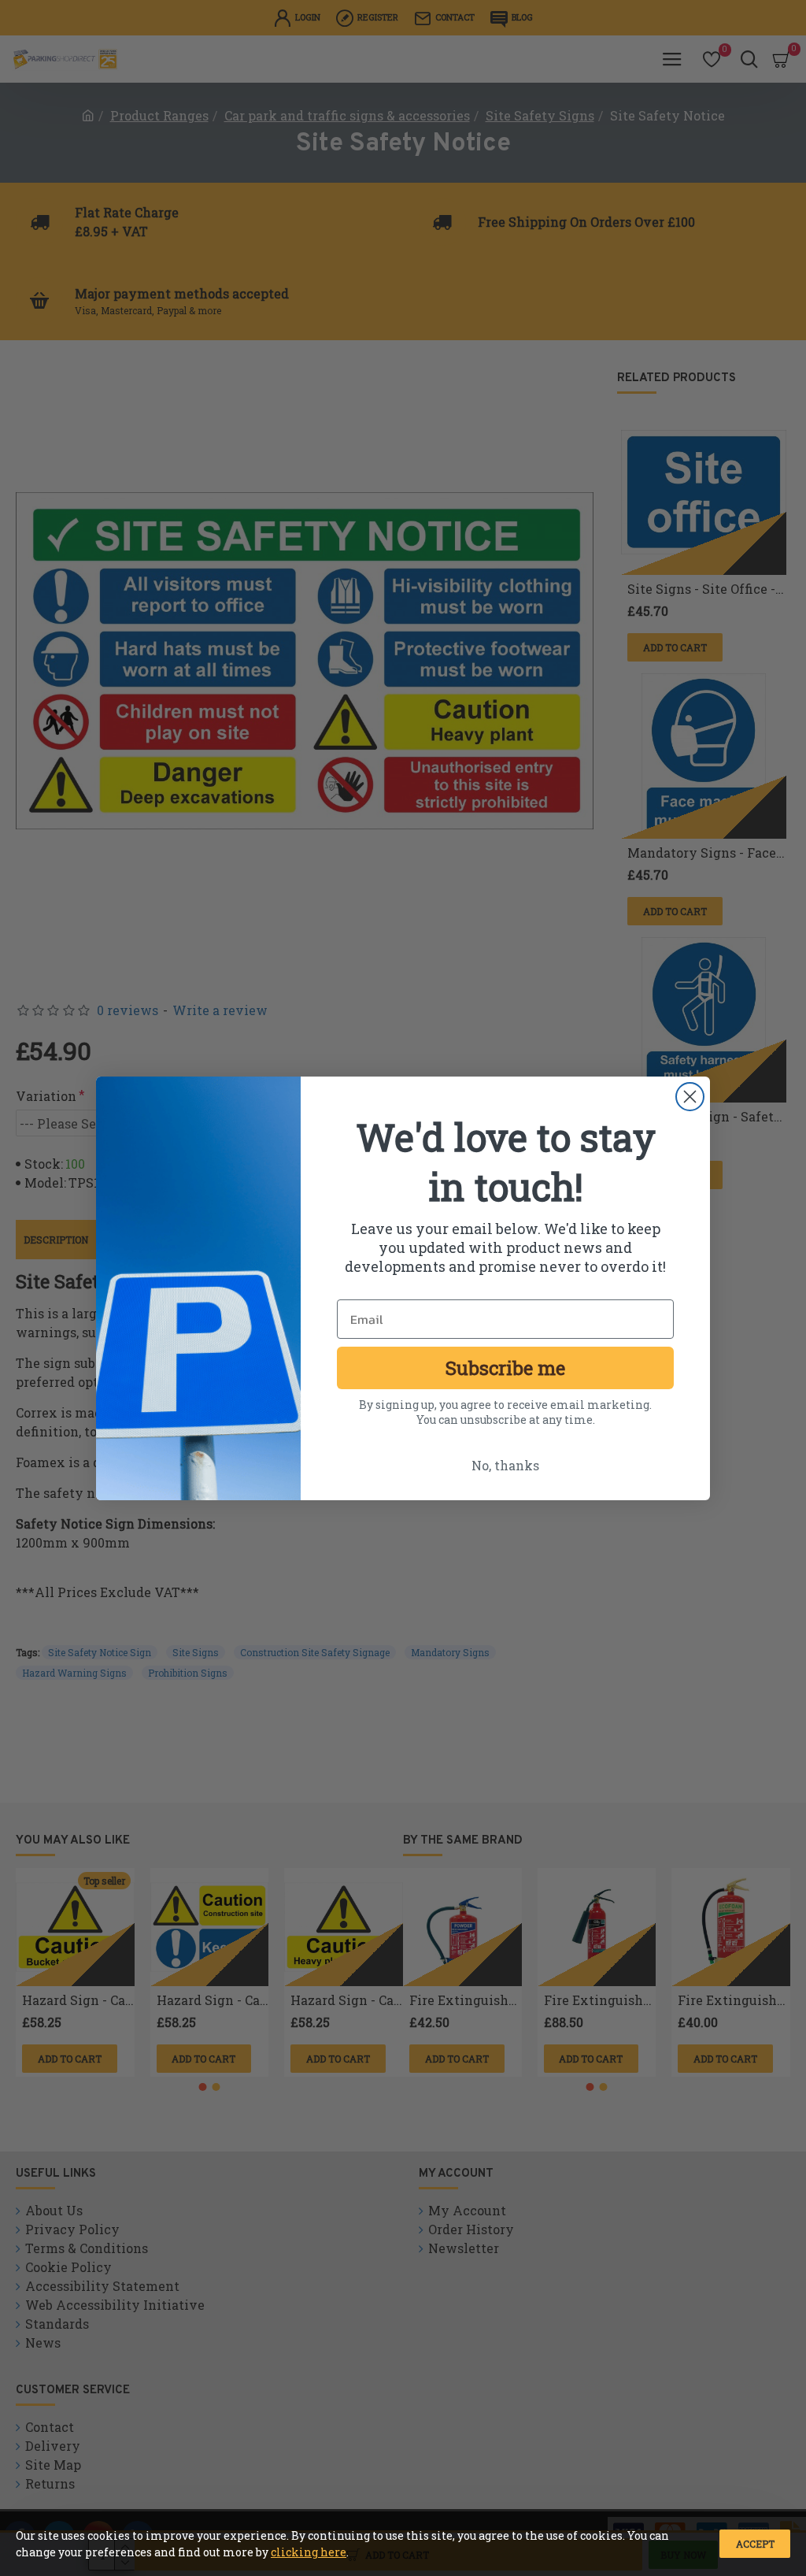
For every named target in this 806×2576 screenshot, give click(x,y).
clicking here (309, 2552)
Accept (755, 2544)
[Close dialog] (690, 1097)
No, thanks (505, 1465)
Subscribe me (505, 1368)
